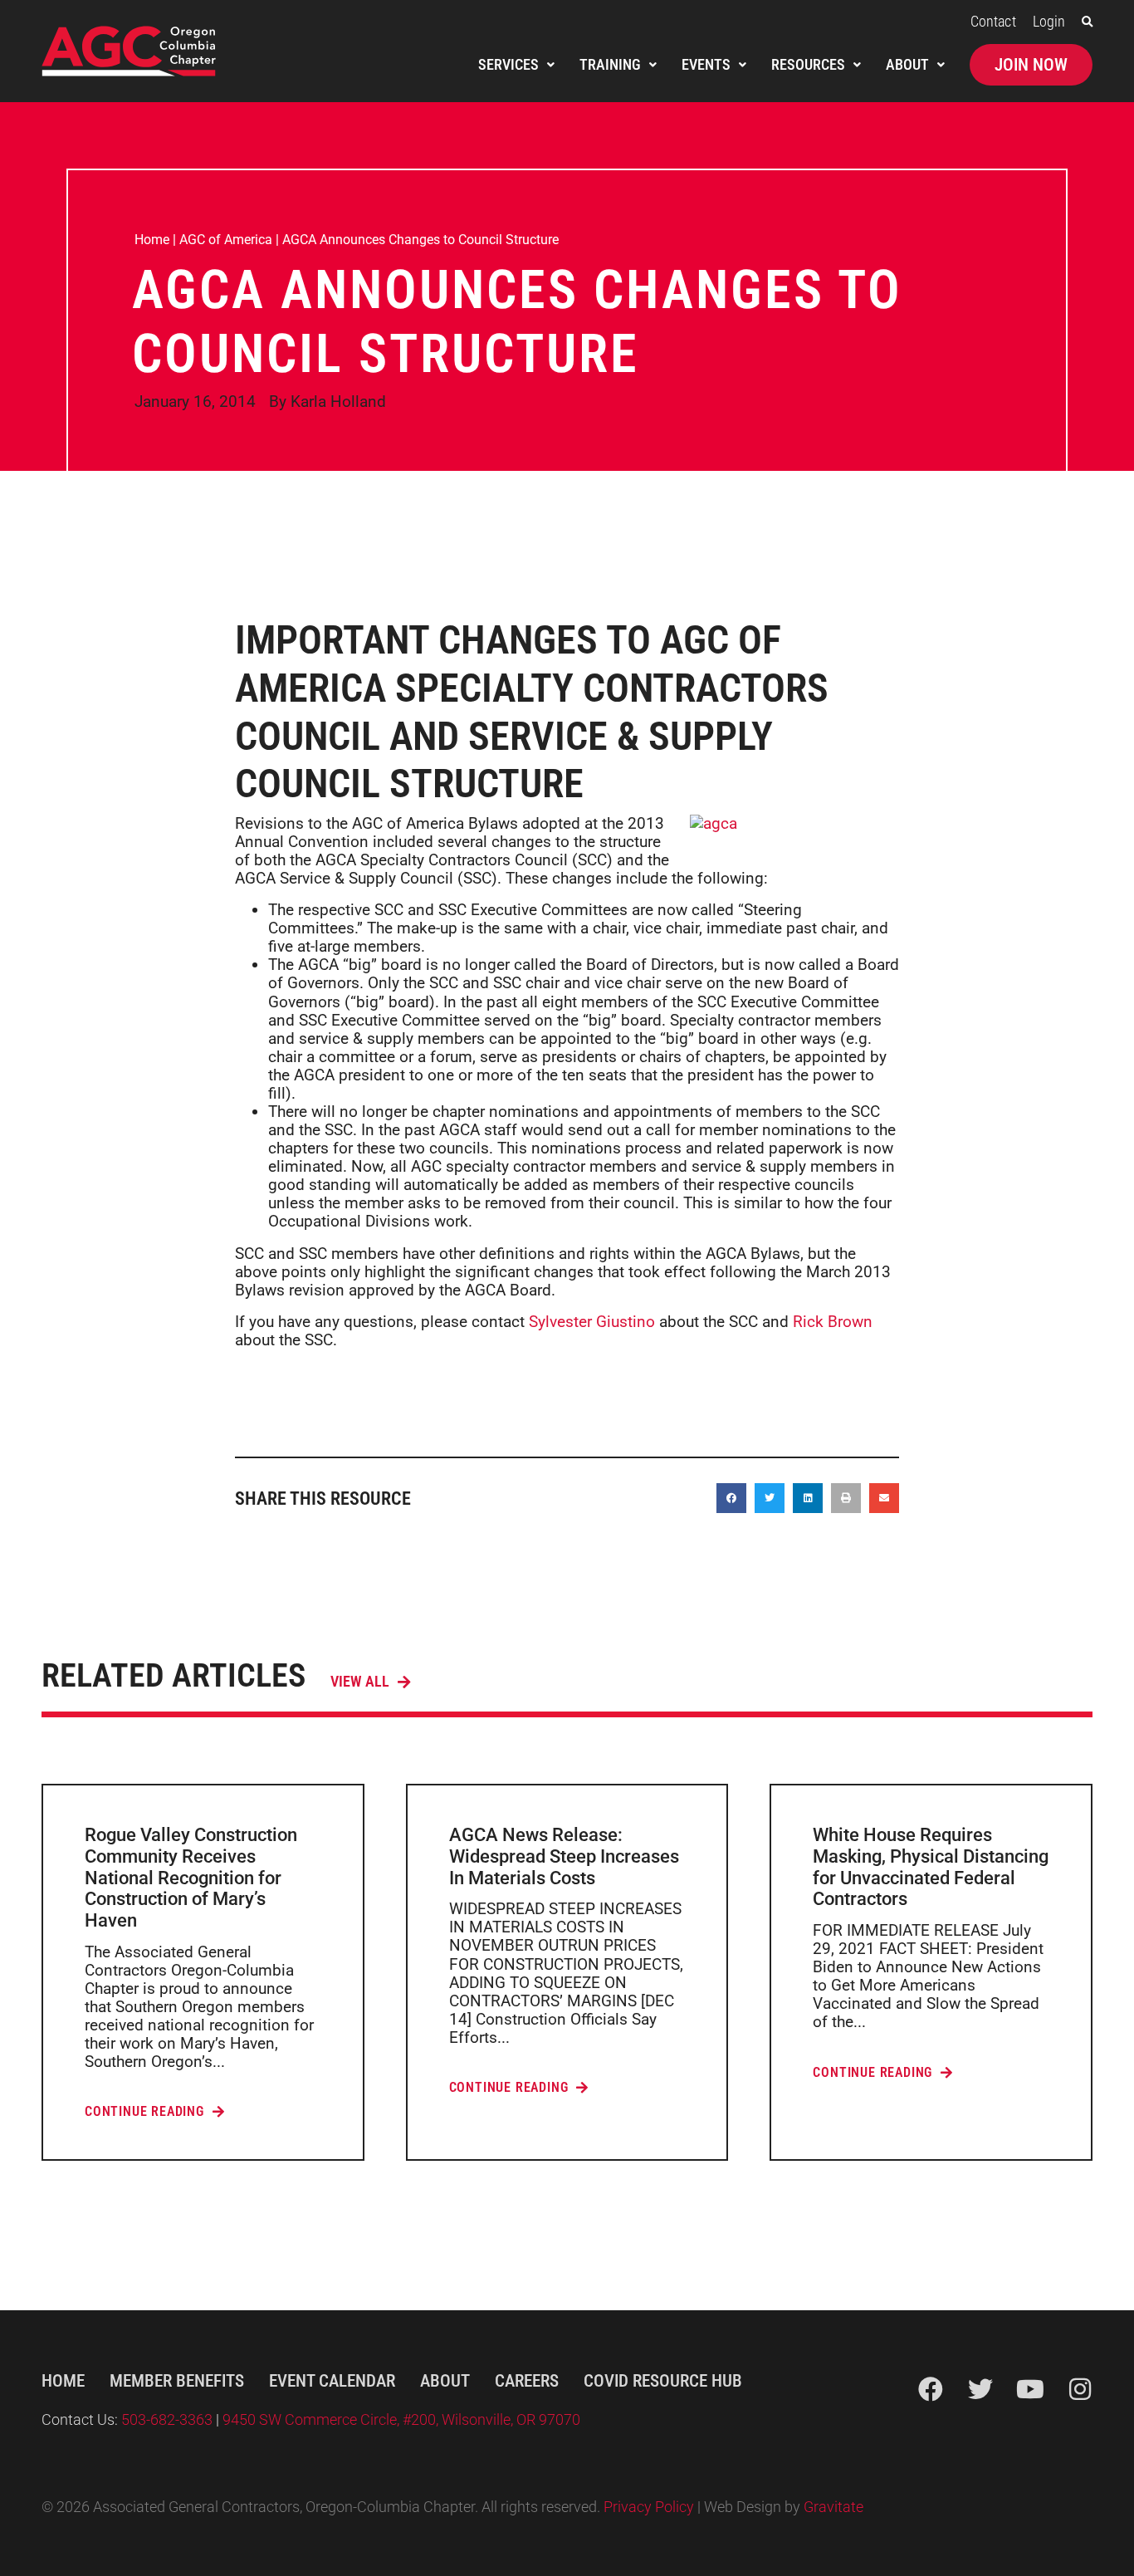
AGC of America (226, 240)
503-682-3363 (169, 2420)
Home (152, 240)
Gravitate (833, 2507)
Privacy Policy (649, 2507)
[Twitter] (980, 2389)
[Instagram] (1080, 2389)
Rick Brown (833, 1322)
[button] (1087, 22)
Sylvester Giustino (592, 1322)
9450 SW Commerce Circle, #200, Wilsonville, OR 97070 (401, 2420)
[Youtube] (1030, 2389)
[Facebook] (931, 2389)
